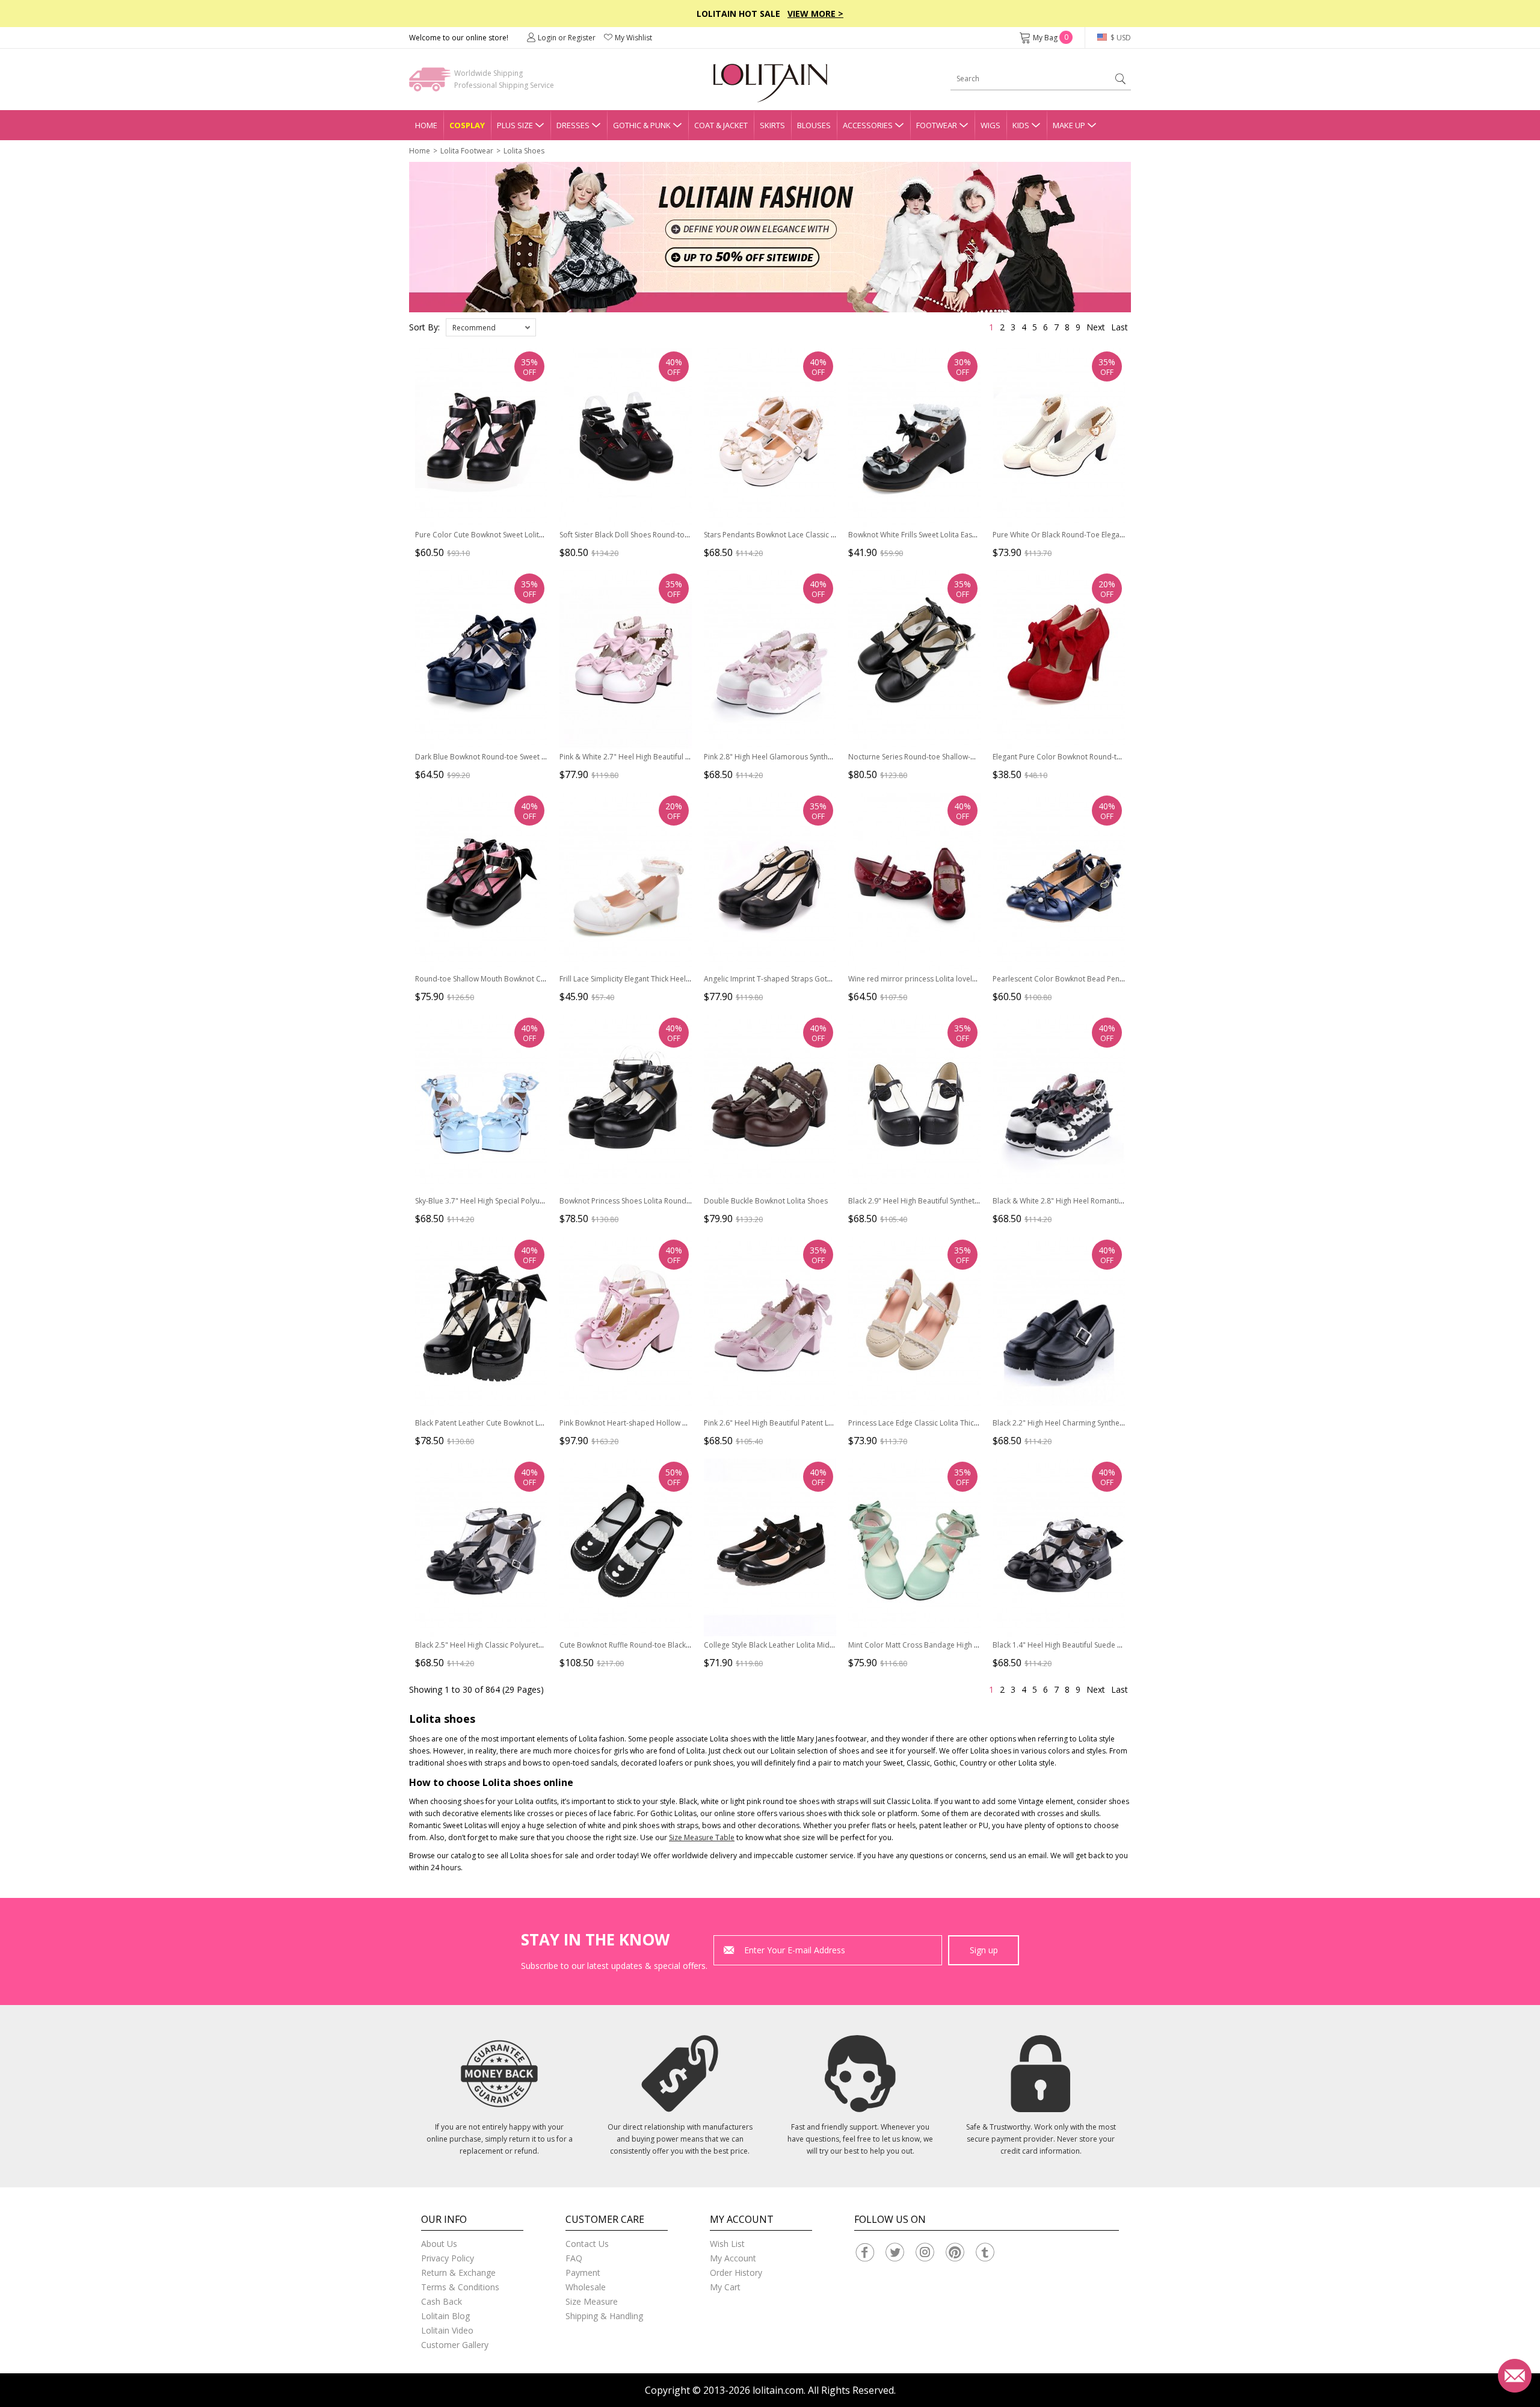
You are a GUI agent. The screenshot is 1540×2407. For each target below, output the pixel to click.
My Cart (725, 2287)
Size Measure (592, 2301)
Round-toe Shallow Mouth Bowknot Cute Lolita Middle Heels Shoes (528, 979)
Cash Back (442, 2301)
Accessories (868, 125)
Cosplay (467, 125)
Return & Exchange (458, 2273)
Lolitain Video (447, 2330)
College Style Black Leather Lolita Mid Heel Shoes (787, 1645)
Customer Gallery (455, 2345)
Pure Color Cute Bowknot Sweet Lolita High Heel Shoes (508, 535)
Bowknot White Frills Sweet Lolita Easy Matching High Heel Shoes (957, 535)
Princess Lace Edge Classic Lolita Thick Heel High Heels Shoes (952, 1423)
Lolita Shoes (524, 151)
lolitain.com (778, 2390)
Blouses (814, 125)
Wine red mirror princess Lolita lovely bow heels (930, 979)
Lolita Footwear (467, 151)
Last (1120, 327)
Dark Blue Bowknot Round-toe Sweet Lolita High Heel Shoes (516, 757)
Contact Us (587, 2244)
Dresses (573, 125)
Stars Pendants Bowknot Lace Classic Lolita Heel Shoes (796, 535)
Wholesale (586, 2287)
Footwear (937, 125)
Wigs (990, 125)
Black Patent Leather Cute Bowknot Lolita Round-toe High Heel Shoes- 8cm (541, 1423)
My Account (733, 2258)
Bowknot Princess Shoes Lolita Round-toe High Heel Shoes (658, 1201)
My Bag (1051, 38)
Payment (583, 2273)
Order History (736, 2273)
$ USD (1120, 38)
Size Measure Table (702, 1837)
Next (1096, 327)
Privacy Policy (448, 2258)
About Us (439, 2244)
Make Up (1069, 125)
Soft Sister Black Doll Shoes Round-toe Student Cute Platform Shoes (673, 535)
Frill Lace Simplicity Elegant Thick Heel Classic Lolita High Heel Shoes (674, 979)
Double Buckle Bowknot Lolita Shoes (766, 1201)
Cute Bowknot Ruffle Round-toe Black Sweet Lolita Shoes (655, 1645)
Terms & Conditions (460, 2287)
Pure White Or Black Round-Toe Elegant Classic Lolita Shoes (1093, 535)
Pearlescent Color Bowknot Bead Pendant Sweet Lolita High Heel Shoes (1113, 979)
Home (426, 125)
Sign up (984, 1950)
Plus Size (515, 125)
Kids (1021, 125)
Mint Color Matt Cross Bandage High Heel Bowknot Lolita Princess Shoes (971, 1645)
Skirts (772, 125)
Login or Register (567, 38)
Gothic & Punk (642, 125)
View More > (815, 14)
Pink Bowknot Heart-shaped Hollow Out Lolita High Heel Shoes (666, 1423)
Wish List (727, 2244)
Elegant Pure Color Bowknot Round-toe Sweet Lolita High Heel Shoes (1109, 757)
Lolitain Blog (445, 2316)
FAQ (574, 2258)
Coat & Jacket (721, 125)
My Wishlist (633, 38)
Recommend (474, 328)
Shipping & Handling (604, 2316)
